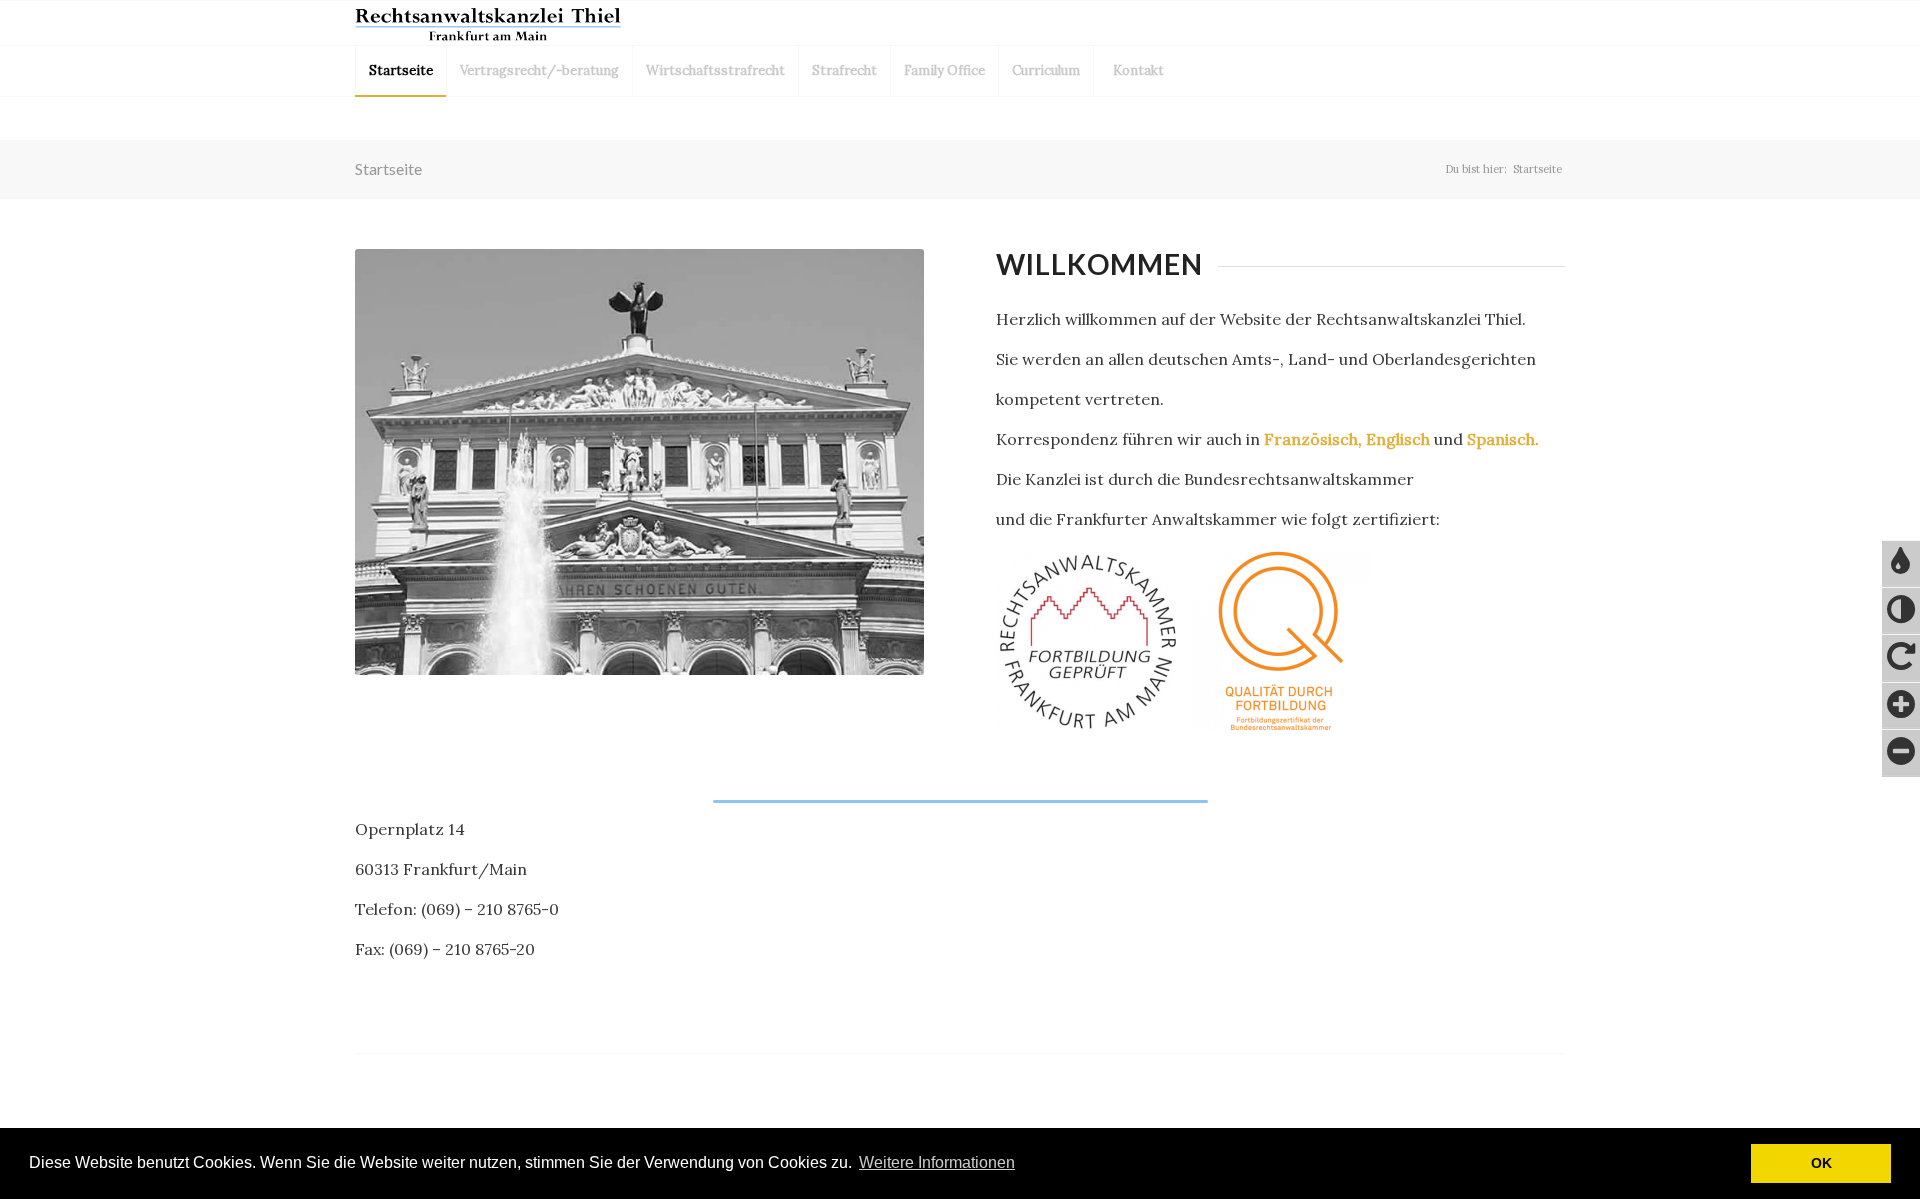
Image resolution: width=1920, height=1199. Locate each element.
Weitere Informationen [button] (937, 1162)
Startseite (388, 168)
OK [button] (1821, 1163)
